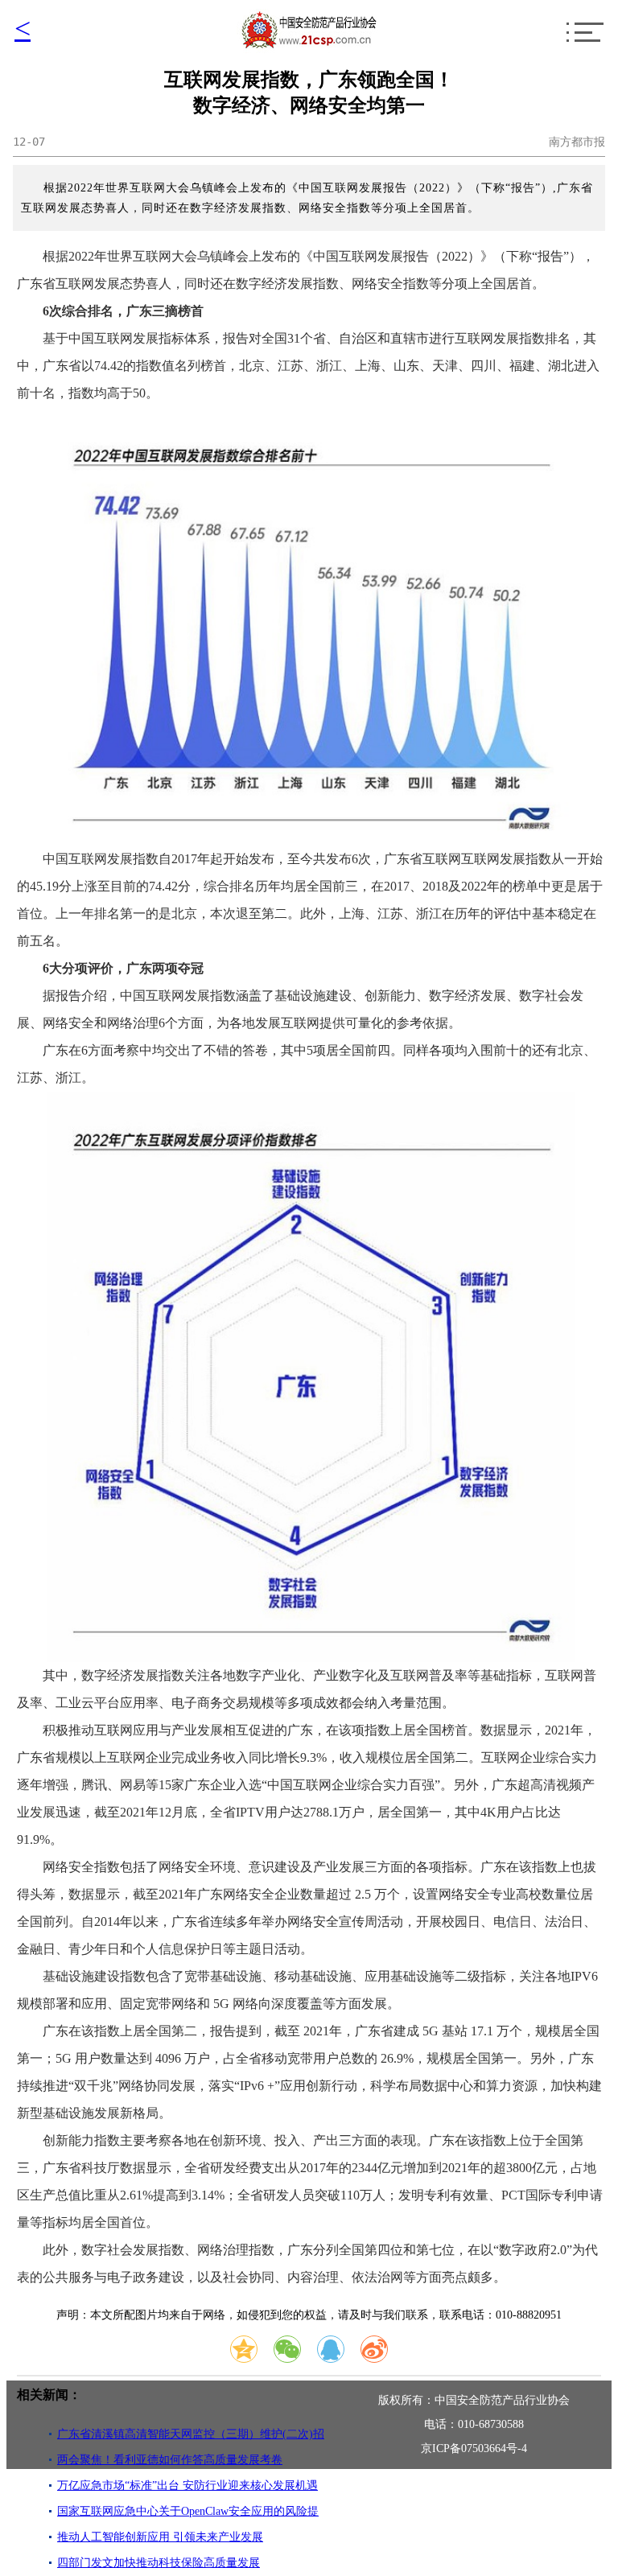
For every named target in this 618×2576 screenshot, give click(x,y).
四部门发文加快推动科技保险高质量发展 (159, 2563)
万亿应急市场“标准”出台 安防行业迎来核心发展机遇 (187, 2485)
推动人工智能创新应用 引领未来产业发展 (160, 2537)
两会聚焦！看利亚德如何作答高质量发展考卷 (170, 2460)
